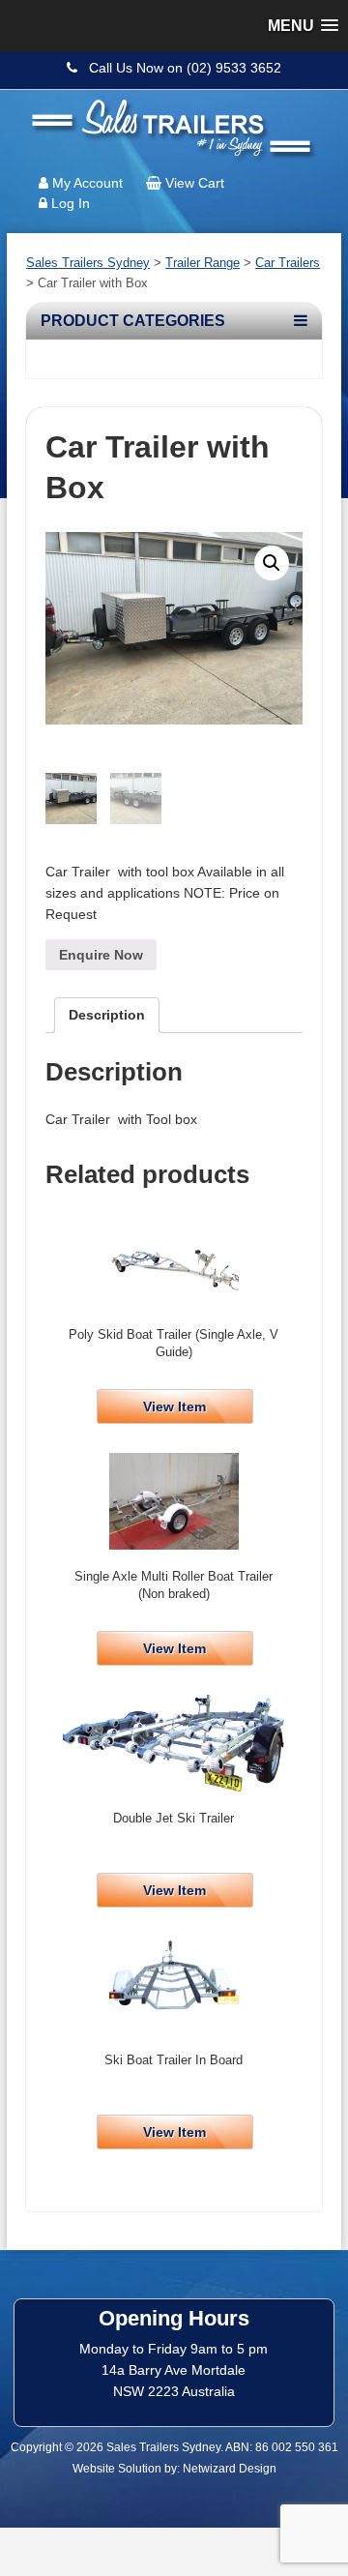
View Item (174, 1406)
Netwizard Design (230, 2469)
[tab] (107, 1015)
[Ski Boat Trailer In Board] (174, 1985)
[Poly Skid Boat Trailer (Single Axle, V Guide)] (174, 1259)
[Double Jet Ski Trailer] (174, 1743)
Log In (71, 203)
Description (107, 1015)
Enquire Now (101, 955)
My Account (87, 183)
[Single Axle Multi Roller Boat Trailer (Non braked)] (174, 1501)
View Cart (195, 183)
